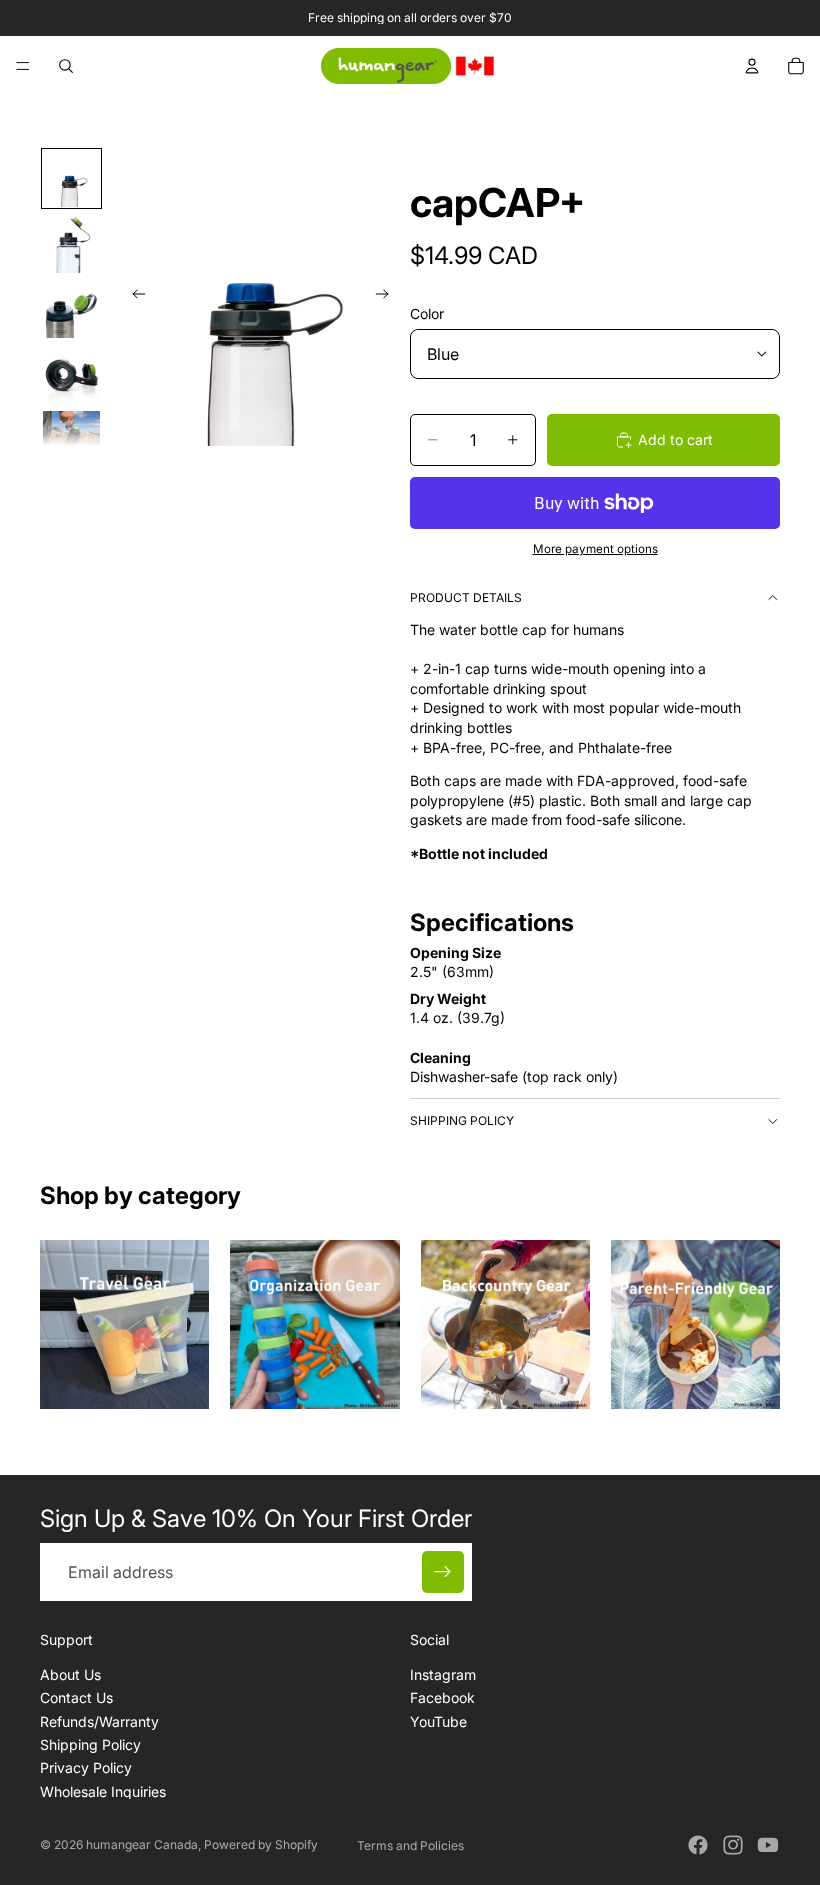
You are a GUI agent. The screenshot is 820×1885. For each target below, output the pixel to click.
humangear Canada (142, 1844)
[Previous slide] (133, 297)
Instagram (443, 1674)
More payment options (595, 549)
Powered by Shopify (261, 1844)
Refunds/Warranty (99, 1721)
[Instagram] (733, 1845)
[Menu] (23, 66)
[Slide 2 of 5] (71, 243)
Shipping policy (462, 1120)
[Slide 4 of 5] (71, 374)
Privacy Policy (86, 1768)
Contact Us (76, 1697)
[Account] (752, 66)
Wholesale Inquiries (103, 1791)
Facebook (442, 1697)
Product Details (466, 597)
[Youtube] (768, 1845)
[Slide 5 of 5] (71, 439)
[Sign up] (443, 1572)
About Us (70, 1674)
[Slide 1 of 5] (71, 178)
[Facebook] (698, 1845)
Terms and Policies (410, 1845)
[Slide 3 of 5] (71, 309)
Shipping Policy (90, 1744)
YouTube (438, 1721)
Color (427, 313)
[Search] (66, 66)
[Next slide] (388, 297)
